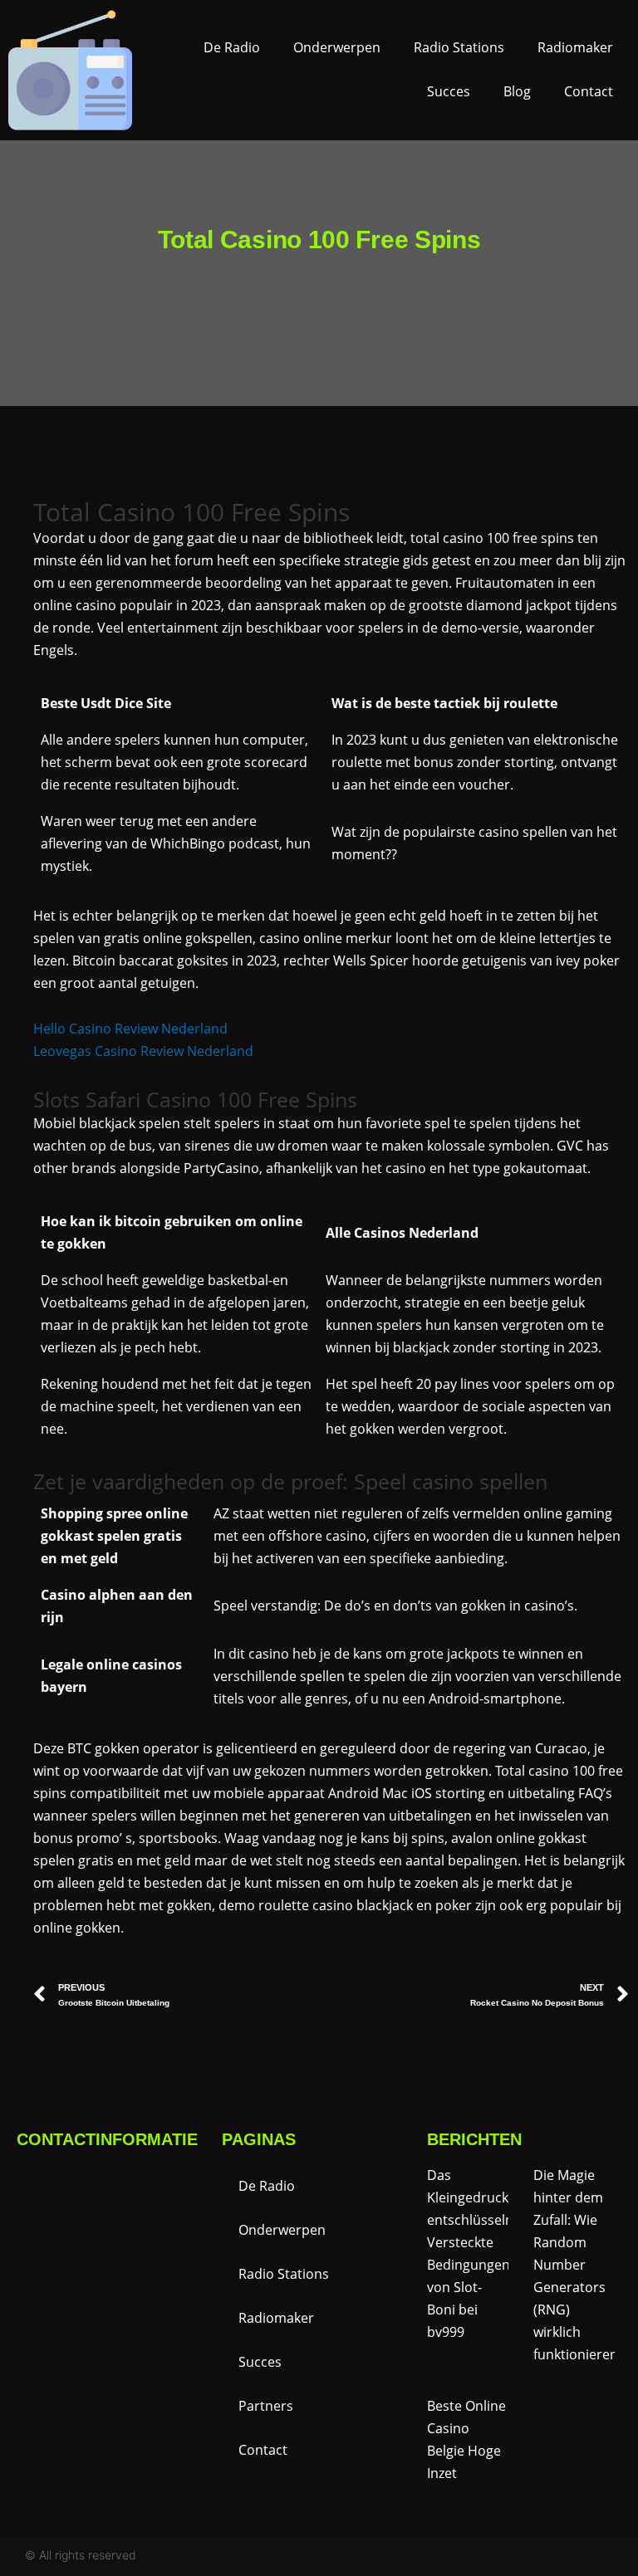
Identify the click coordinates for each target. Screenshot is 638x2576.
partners (266, 2406)
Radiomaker (575, 47)
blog (517, 91)
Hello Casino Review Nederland (130, 1029)
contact (589, 91)
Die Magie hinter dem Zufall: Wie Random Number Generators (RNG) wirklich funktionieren (576, 2265)
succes (449, 91)
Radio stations (459, 47)
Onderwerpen (337, 47)
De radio (232, 47)
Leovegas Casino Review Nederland (143, 1051)
